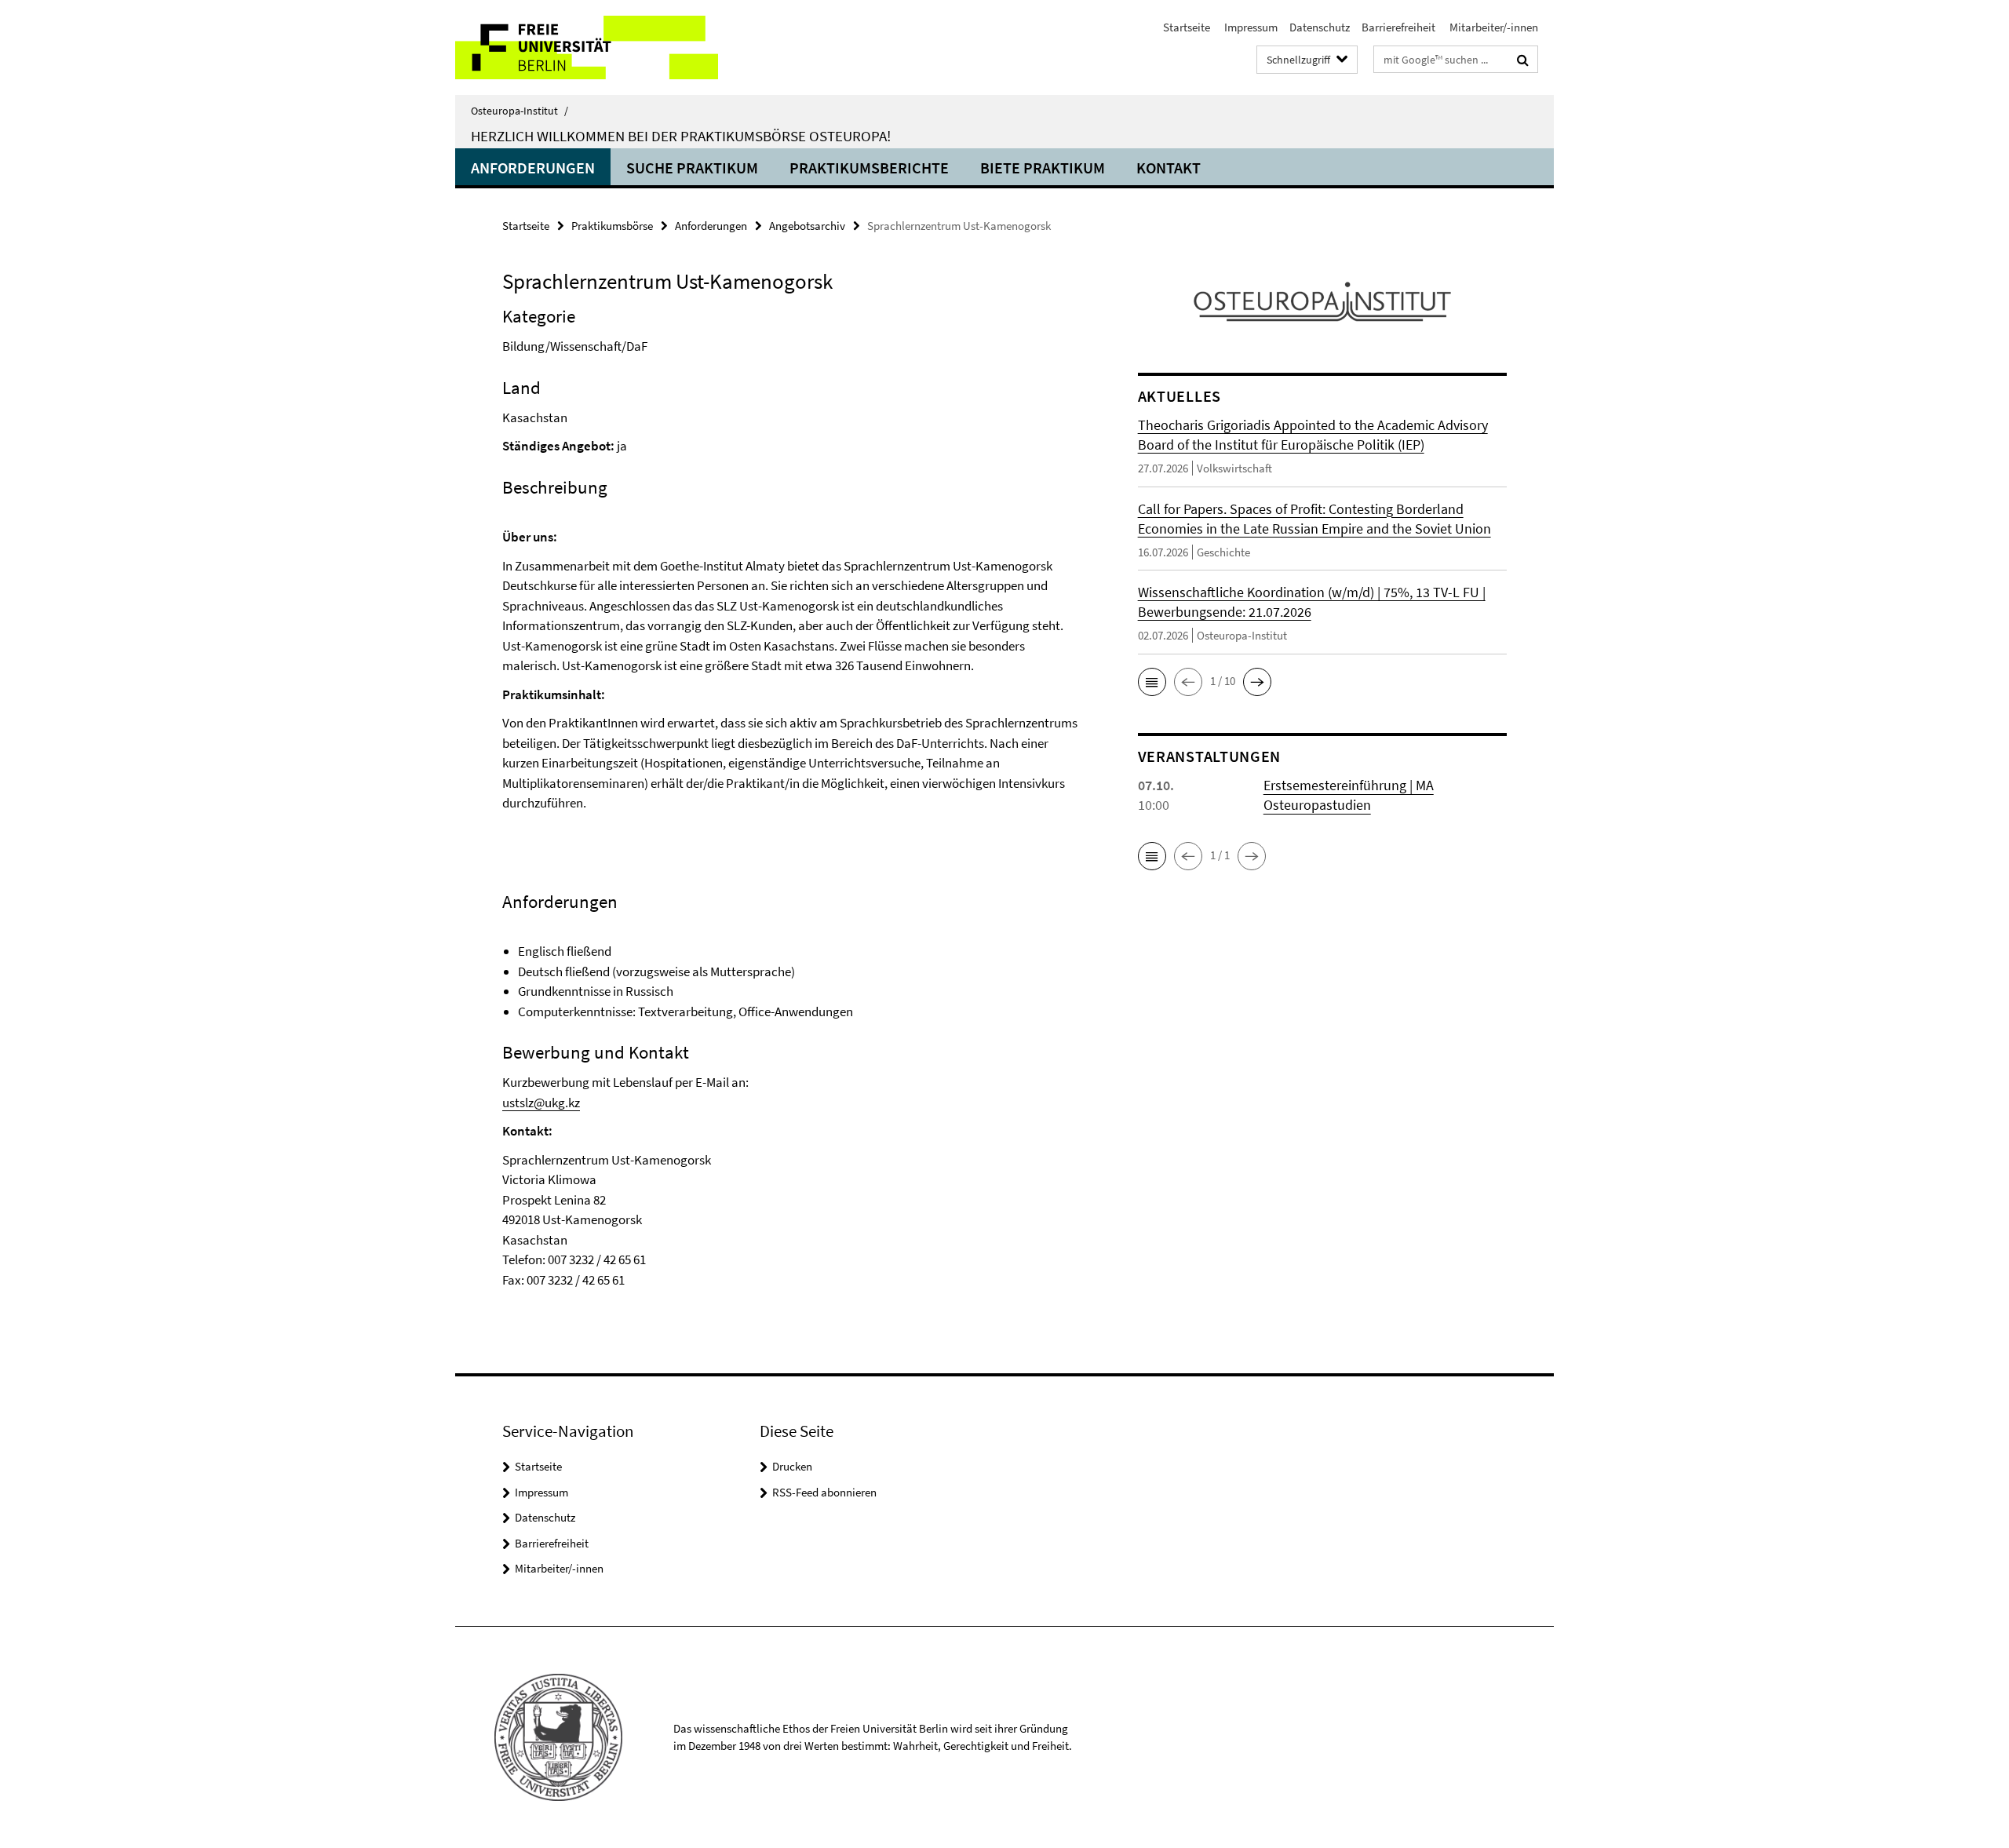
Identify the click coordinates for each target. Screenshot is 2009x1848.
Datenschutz (1320, 27)
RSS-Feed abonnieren (824, 1492)
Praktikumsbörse (612, 226)
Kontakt (1169, 168)
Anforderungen (533, 168)
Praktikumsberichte (869, 168)
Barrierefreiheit (1398, 27)
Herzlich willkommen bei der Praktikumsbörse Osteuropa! (681, 136)
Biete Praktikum (1043, 168)
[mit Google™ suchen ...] (1523, 60)
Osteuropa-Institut (520, 111)
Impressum (1250, 27)
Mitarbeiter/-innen (1493, 27)
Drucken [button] (792, 1466)
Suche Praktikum (692, 168)
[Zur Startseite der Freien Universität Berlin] (587, 47)
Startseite (1187, 27)
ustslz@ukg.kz (541, 1103)
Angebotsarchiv (807, 226)
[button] (1152, 682)
